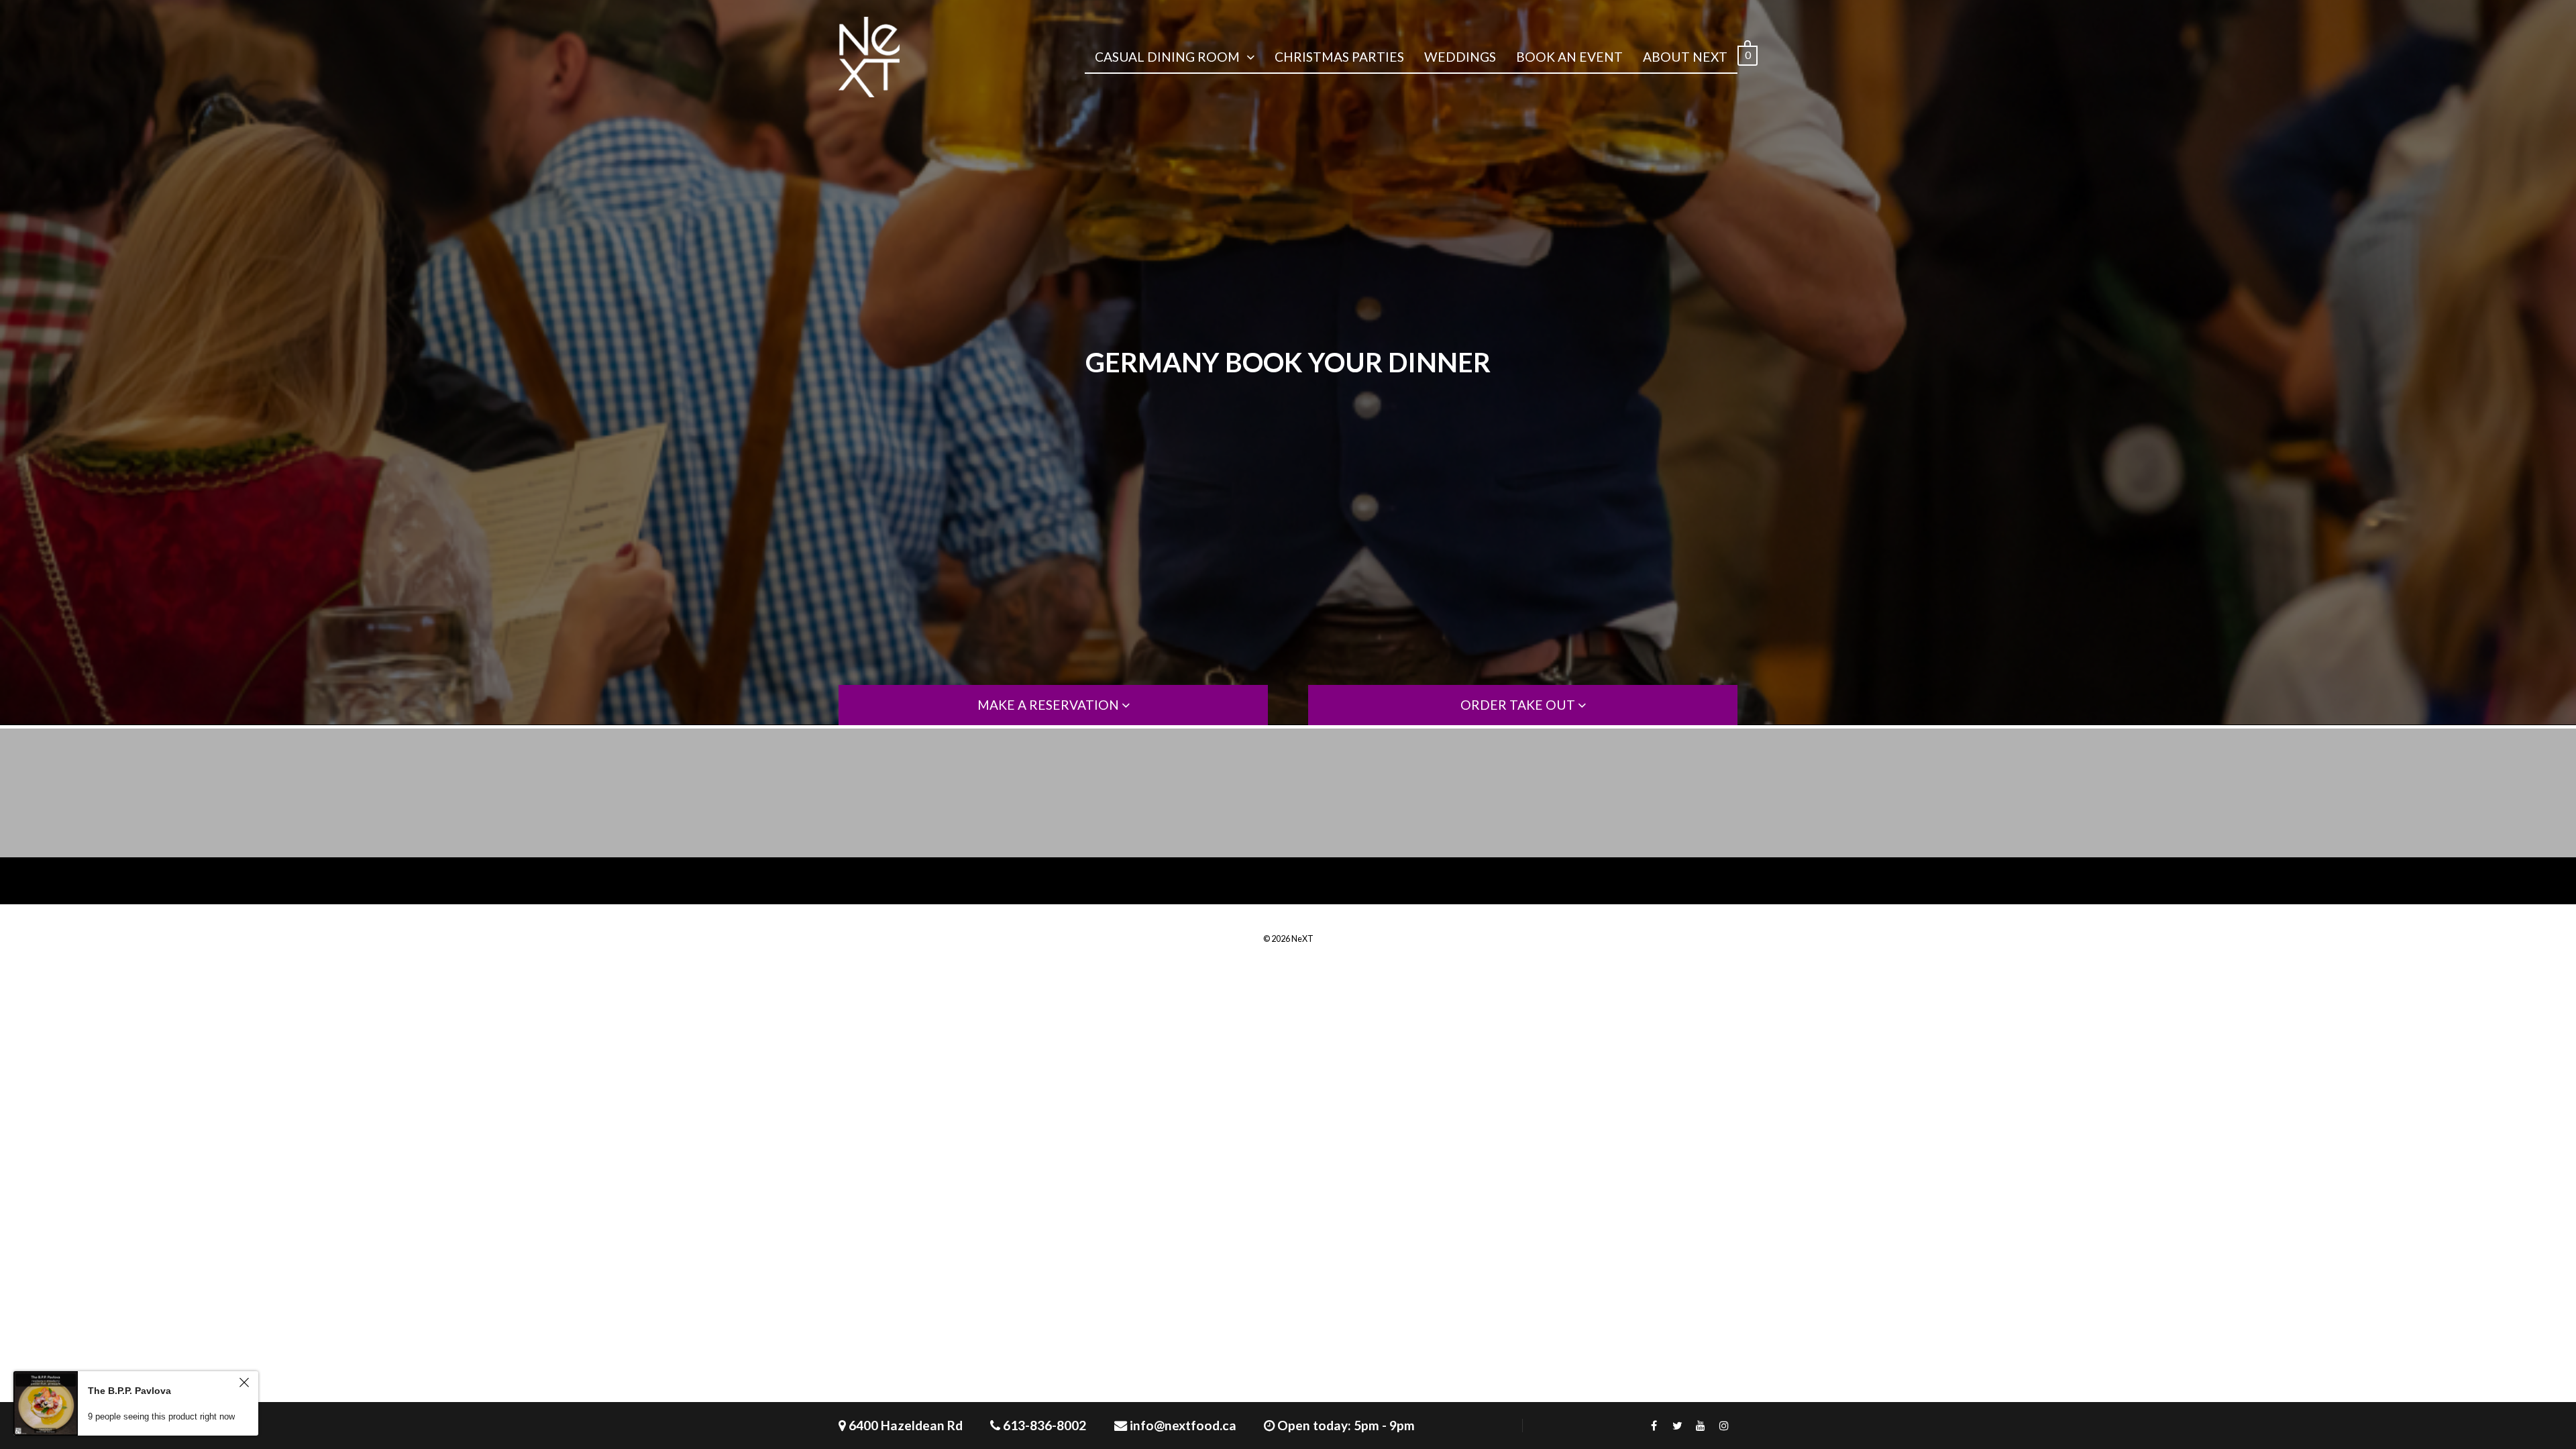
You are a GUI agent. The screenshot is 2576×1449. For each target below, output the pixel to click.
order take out (1519, 705)
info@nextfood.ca (1183, 1425)
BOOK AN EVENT (1569, 57)
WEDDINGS (1460, 57)
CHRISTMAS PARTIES (1339, 57)
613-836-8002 (1044, 1425)
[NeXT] (869, 57)
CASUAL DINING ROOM (1167, 57)
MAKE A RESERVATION (1050, 705)
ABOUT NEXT (1685, 57)
